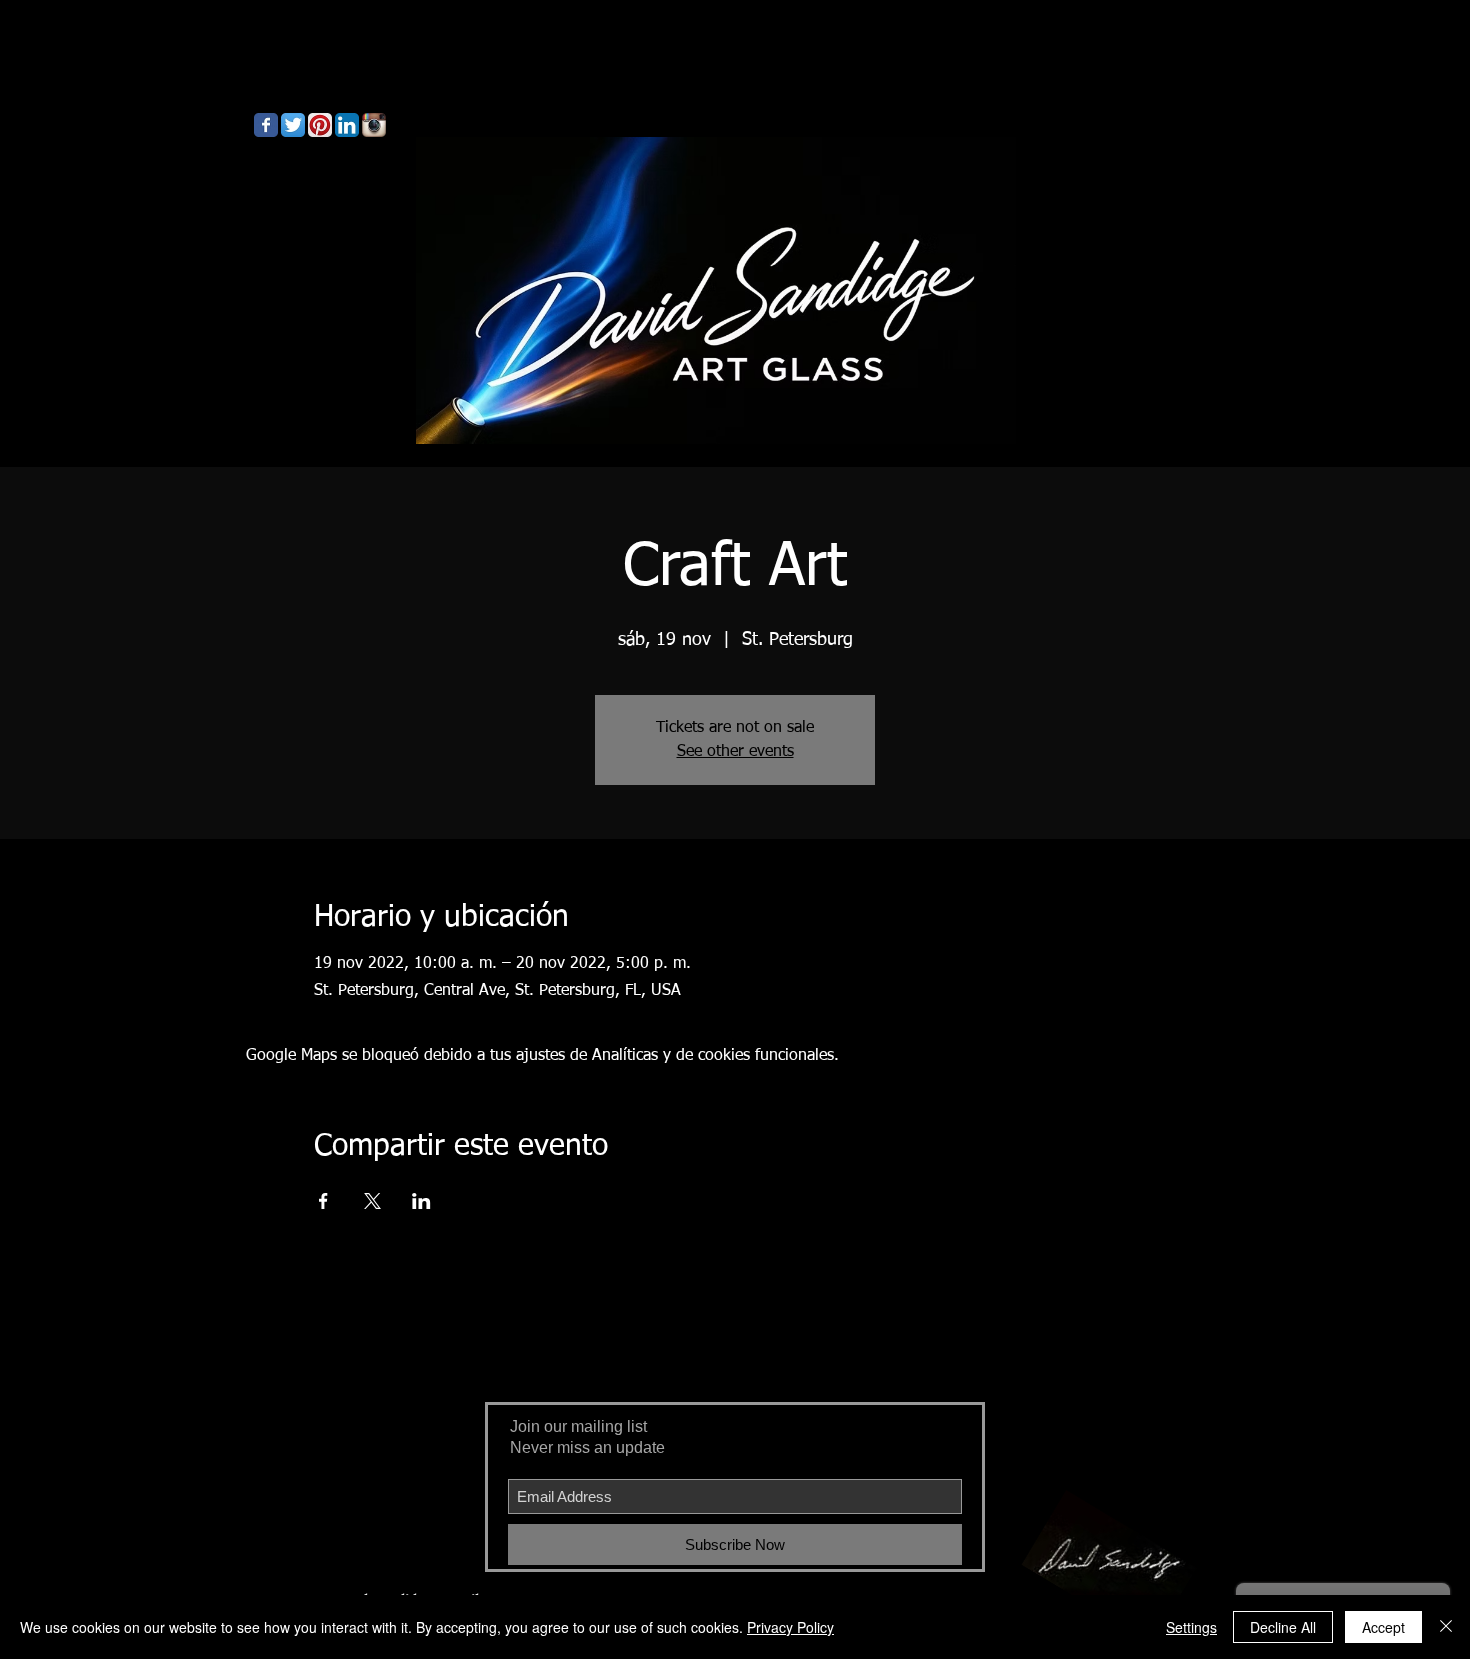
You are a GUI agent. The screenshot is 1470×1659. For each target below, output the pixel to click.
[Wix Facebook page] (266, 125)
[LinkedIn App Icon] (347, 125)
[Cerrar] (1446, 1627)
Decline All (1283, 1627)
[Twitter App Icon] (293, 125)
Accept (1383, 1627)
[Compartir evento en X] (372, 1201)
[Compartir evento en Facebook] (323, 1201)
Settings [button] (1191, 1627)
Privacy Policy (790, 1627)
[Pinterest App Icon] (320, 125)
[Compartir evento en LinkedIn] (421, 1201)
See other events (735, 752)
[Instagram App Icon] (374, 125)
